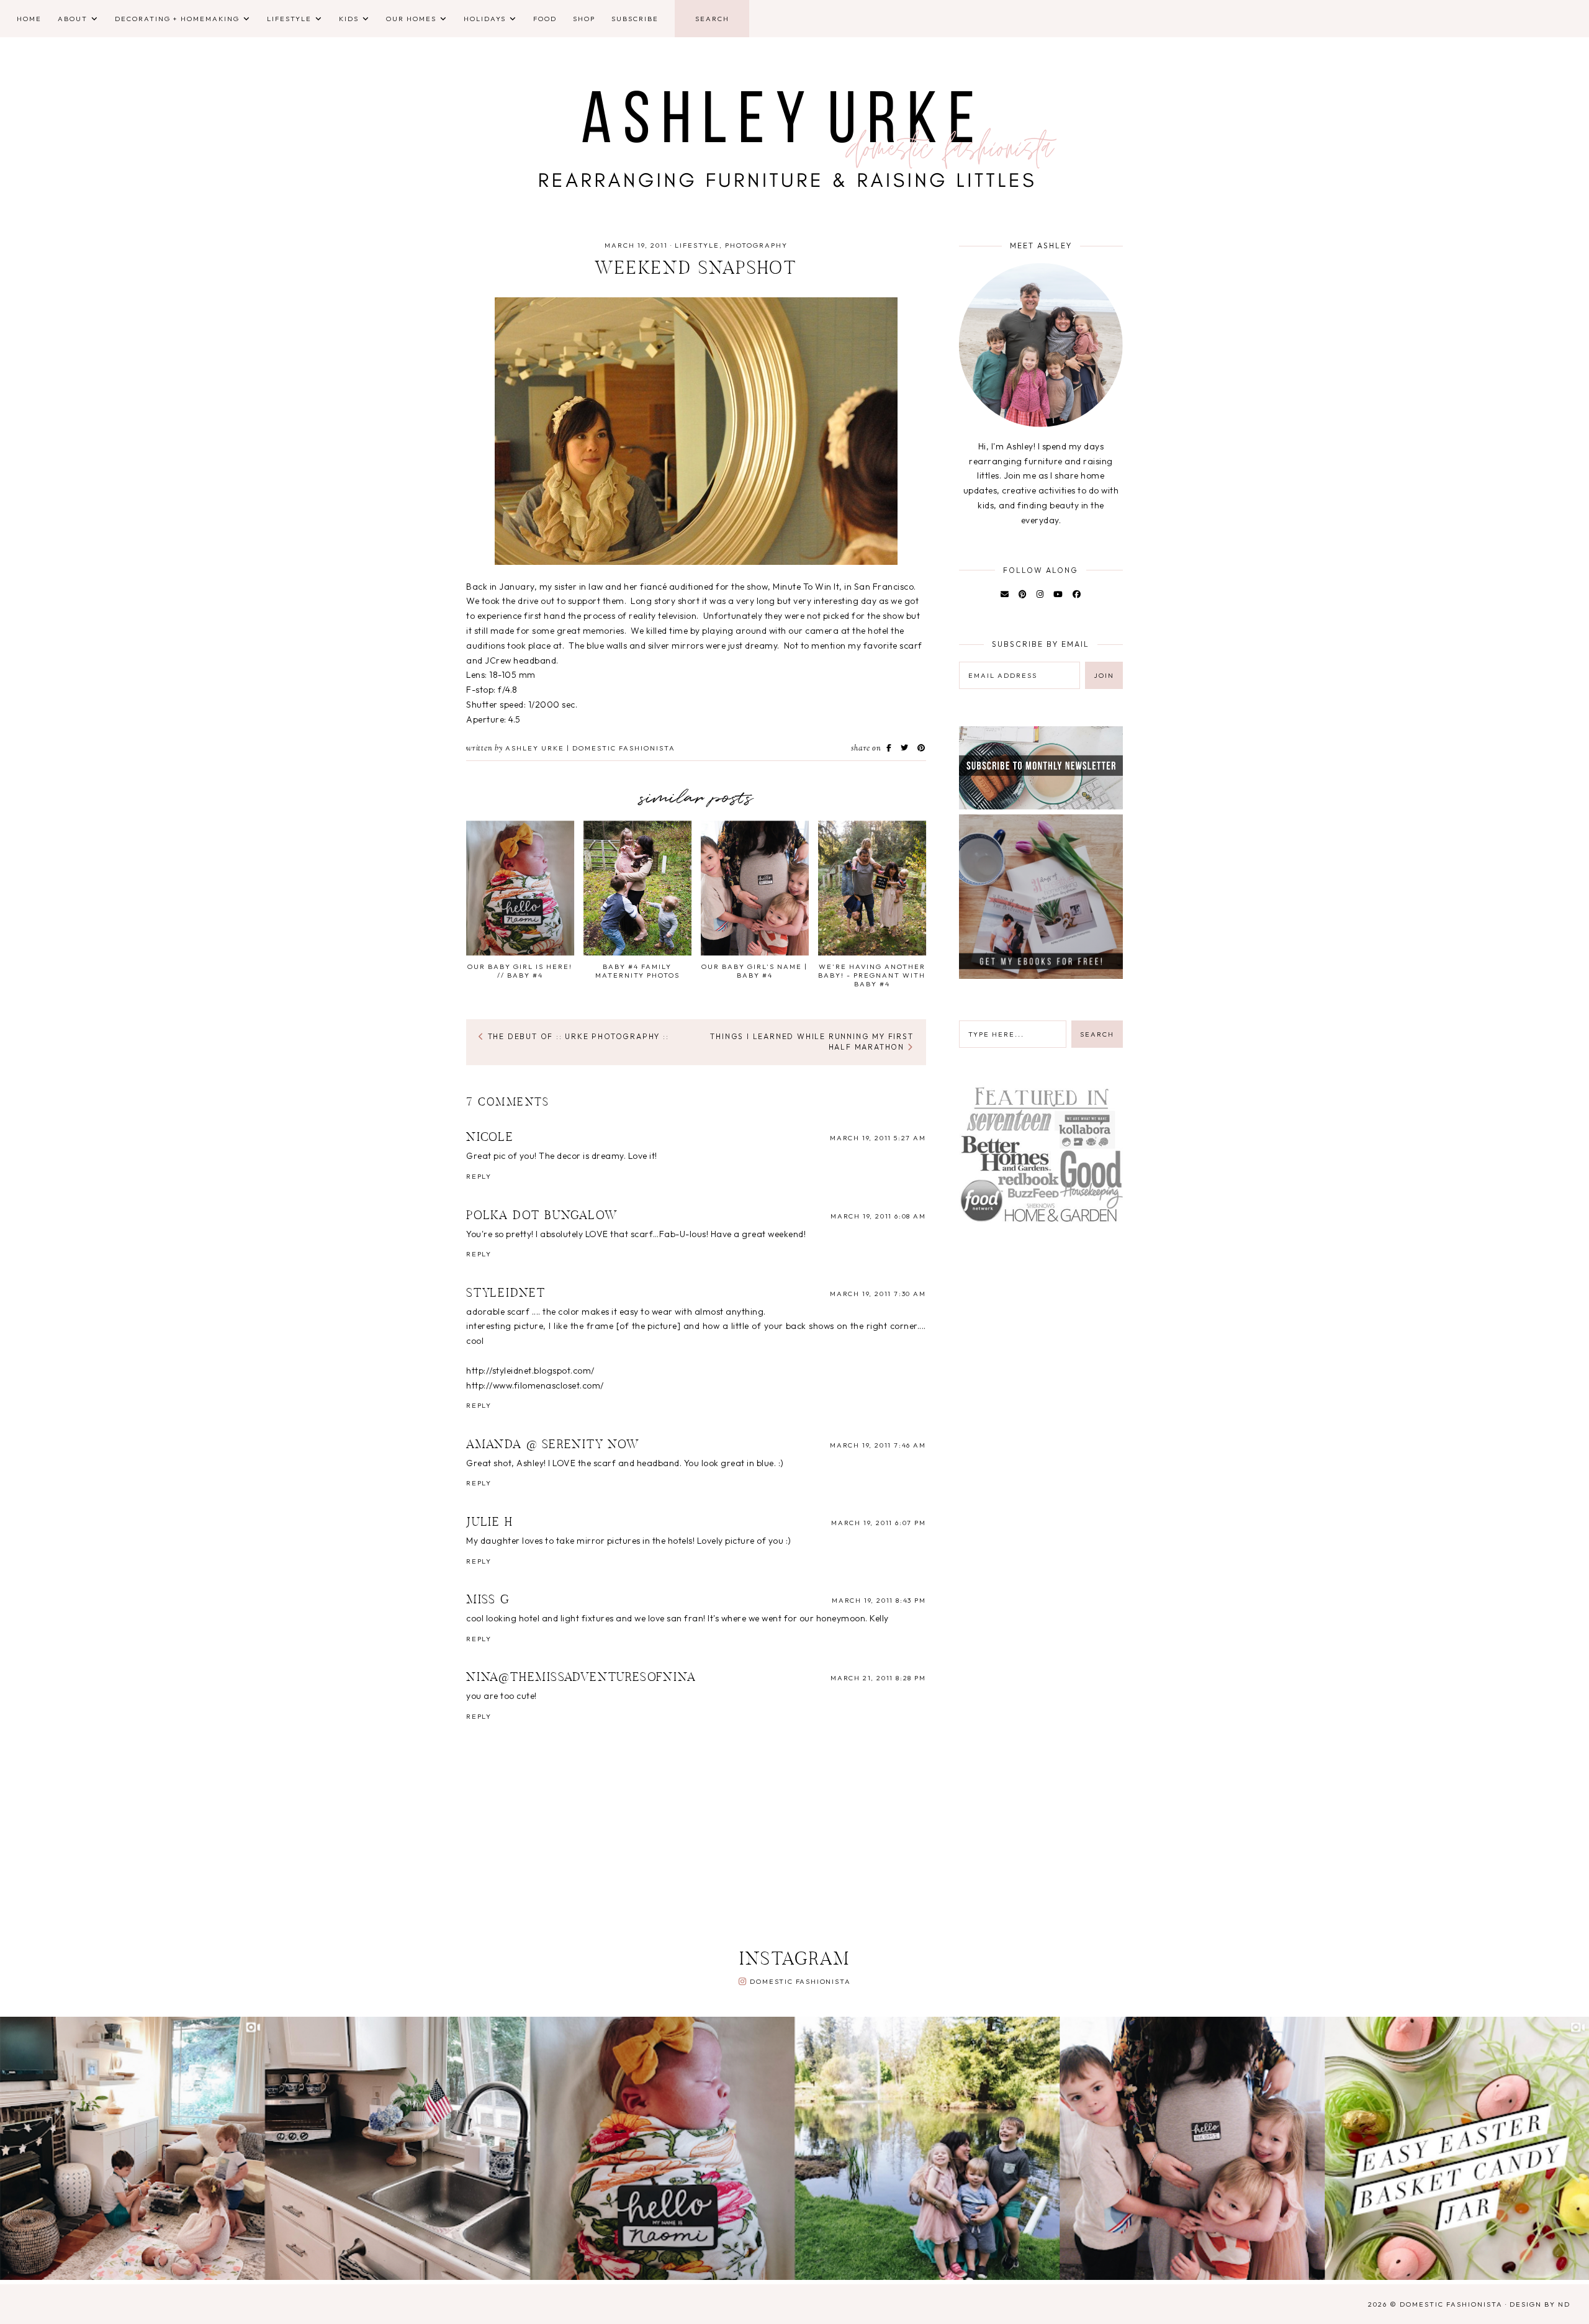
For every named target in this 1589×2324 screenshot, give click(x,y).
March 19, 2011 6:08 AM (878, 1216)
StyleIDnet (506, 1294)
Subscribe (635, 19)
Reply (479, 1176)
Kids (349, 19)
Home (29, 19)
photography (756, 245)
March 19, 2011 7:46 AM (878, 1445)
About (73, 19)
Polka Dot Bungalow (542, 1216)
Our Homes (411, 19)
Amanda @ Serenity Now (553, 1445)
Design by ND (1540, 2304)
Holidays (485, 19)
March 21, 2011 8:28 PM (878, 1678)
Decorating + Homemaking (177, 19)
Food (545, 19)
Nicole (490, 1138)
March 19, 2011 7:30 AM (878, 1294)
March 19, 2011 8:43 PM (879, 1600)
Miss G (488, 1600)
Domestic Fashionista (800, 1981)
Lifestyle (289, 19)
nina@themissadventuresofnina (581, 1678)
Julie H (490, 1523)
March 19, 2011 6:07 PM (879, 1523)
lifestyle (697, 245)
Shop (584, 19)
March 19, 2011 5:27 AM (878, 1138)
